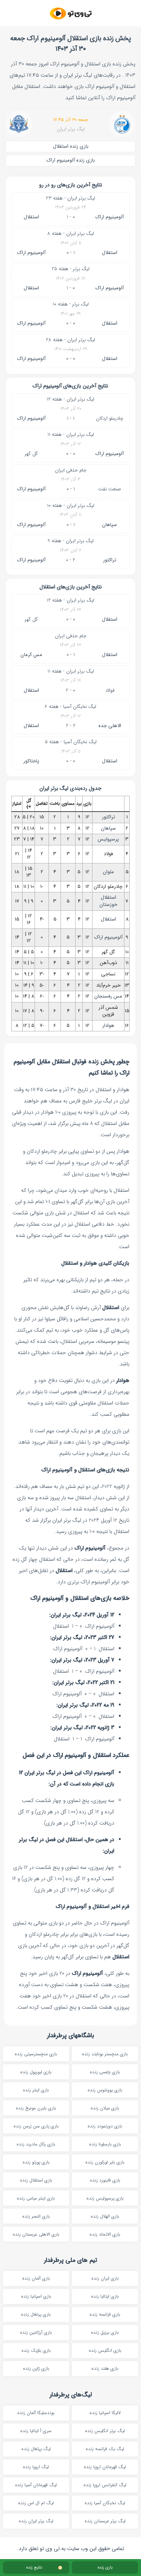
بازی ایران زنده (105, 2278)
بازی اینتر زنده (36, 2090)
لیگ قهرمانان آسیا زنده (36, 2485)
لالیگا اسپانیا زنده (105, 2413)
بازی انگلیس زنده (105, 2350)
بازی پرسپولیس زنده (105, 2198)
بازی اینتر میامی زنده (36, 2198)
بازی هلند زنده (105, 2368)
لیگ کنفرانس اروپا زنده (105, 2485)
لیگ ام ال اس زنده (36, 2503)
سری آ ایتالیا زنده (36, 2431)
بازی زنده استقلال (71, 146)
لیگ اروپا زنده (36, 2467)
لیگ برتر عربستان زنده (105, 2521)
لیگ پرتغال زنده (36, 2449)
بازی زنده (105, 2568)
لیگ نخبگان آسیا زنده (105, 2503)
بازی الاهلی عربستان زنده (36, 2234)
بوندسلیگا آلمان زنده (36, 2413)
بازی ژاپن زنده (36, 2368)
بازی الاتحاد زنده (105, 2234)
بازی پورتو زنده (36, 2162)
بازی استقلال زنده (36, 2180)
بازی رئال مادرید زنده (36, 2144)
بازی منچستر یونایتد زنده (105, 2054)
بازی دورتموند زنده (105, 2126)
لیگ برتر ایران (71, 129)
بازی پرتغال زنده (36, 2314)
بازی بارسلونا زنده (105, 2144)
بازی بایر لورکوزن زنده (105, 2162)
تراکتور (110, 560)
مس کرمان (31, 655)
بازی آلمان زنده (36, 2278)
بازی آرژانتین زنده (36, 2332)
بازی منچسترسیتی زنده (36, 2054)
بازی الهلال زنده (105, 2216)
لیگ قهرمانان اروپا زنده (105, 2467)
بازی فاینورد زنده (105, 2180)
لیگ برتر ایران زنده (36, 2521)
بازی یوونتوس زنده (105, 2090)
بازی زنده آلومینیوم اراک (71, 160)
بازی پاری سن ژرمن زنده (36, 2126)
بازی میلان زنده (105, 2108)
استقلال (31, 217)
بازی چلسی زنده (105, 2072)
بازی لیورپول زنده (36, 2072)
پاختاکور (31, 761)
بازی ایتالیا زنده (105, 2296)
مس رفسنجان (108, 996)
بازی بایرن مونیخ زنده (36, 2108)
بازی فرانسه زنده (105, 2314)
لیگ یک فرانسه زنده (105, 2449)
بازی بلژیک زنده (36, 2350)
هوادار (108, 1026)
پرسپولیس (108, 839)
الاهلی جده (110, 726)
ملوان (108, 872)
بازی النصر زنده (36, 2216)
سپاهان (110, 525)
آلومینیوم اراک (110, 217)
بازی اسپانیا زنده (36, 2296)
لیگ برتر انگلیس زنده (105, 2431)
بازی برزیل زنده (105, 2332)
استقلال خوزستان (108, 901)
